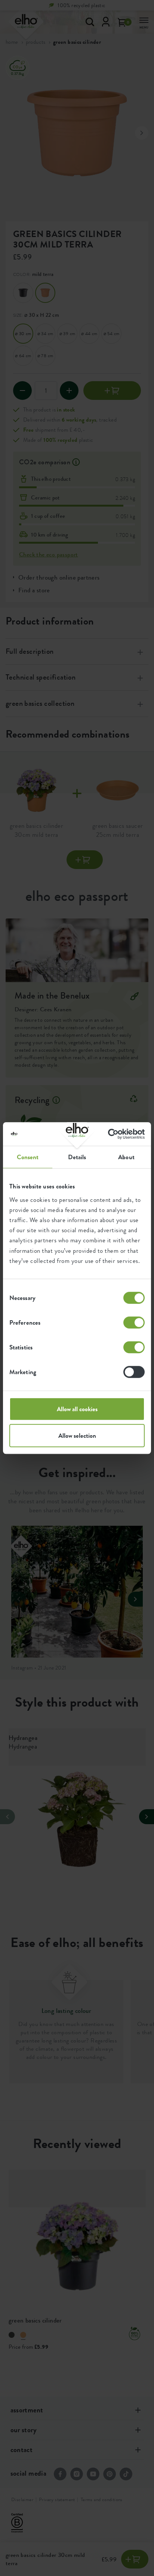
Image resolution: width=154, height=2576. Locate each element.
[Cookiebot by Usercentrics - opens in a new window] (112, 1134)
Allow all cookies (77, 1409)
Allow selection (77, 1436)
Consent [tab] (28, 1157)
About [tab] (126, 1157)
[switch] (134, 1322)
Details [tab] (77, 1157)
